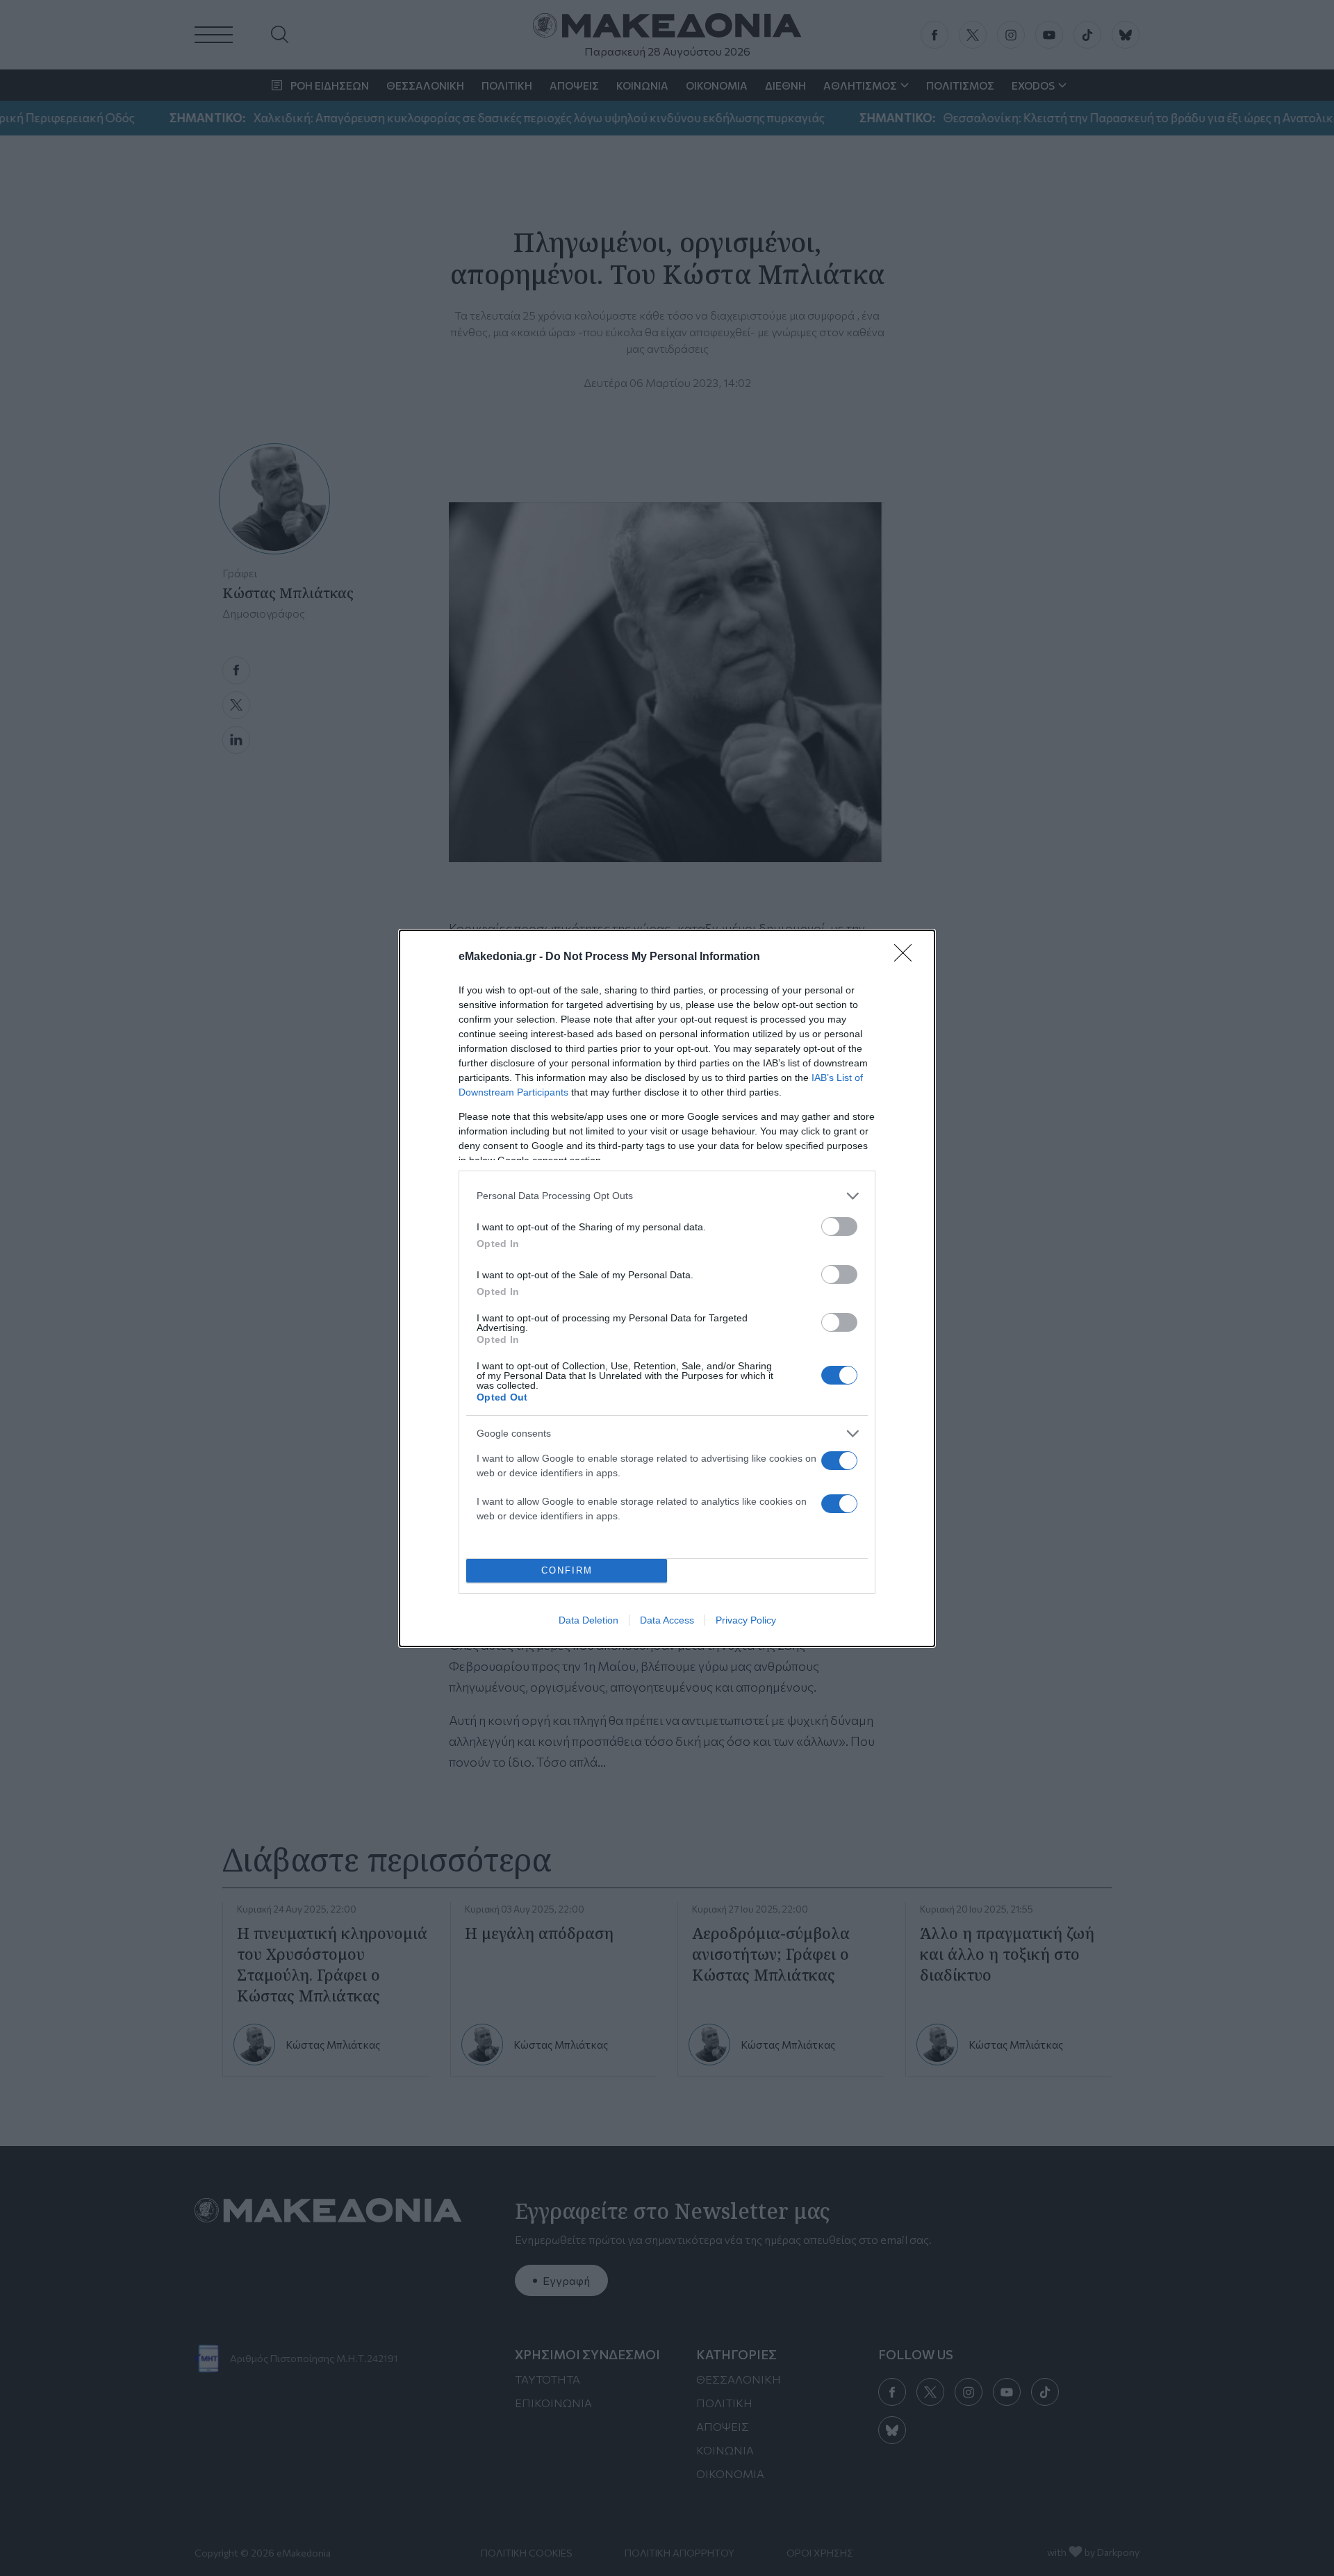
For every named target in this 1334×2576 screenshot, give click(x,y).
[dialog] (667, 1288)
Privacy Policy (746, 1620)
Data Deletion (588, 1620)
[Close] (907, 957)
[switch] (839, 1227)
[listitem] (667, 1196)
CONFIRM (567, 1570)
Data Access (667, 1620)
